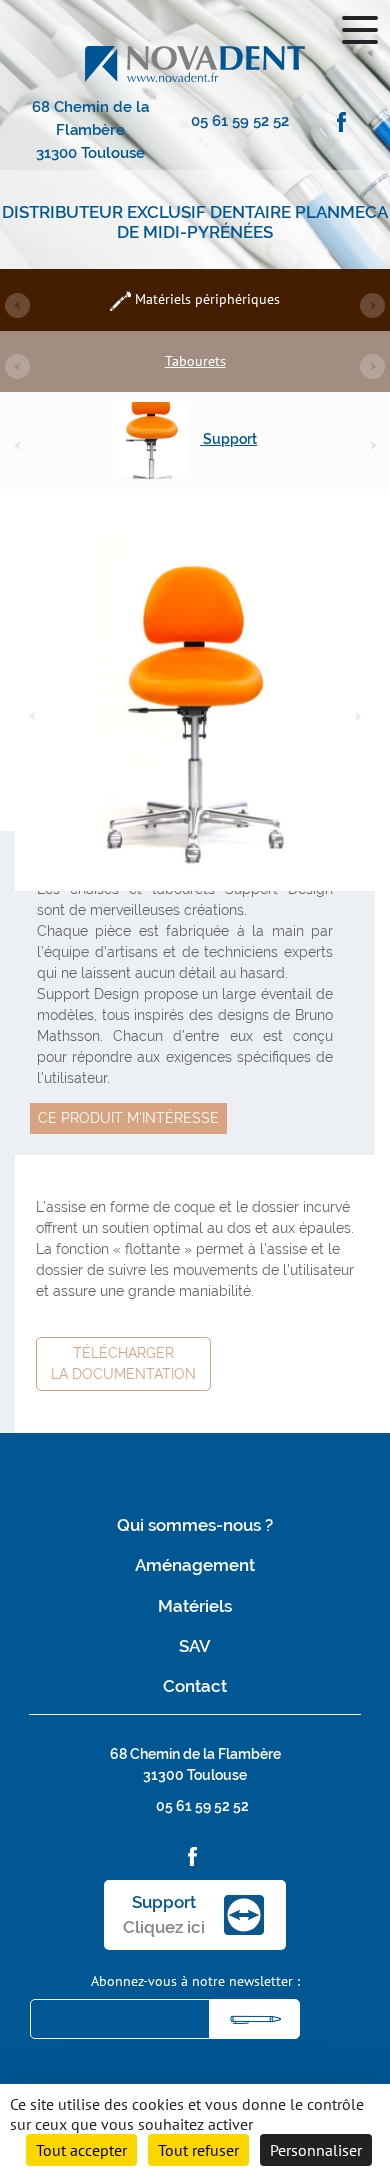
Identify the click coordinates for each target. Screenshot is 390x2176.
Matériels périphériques (205, 299)
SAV (195, 1646)
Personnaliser (316, 2150)
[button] (17, 305)
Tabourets (195, 361)
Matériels (195, 1606)
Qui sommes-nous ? (195, 1525)
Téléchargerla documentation (123, 1363)
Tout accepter (81, 2150)
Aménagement (195, 1565)
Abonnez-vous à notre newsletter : (195, 1981)
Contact (195, 1686)
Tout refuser (198, 2150)
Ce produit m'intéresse (128, 1118)
